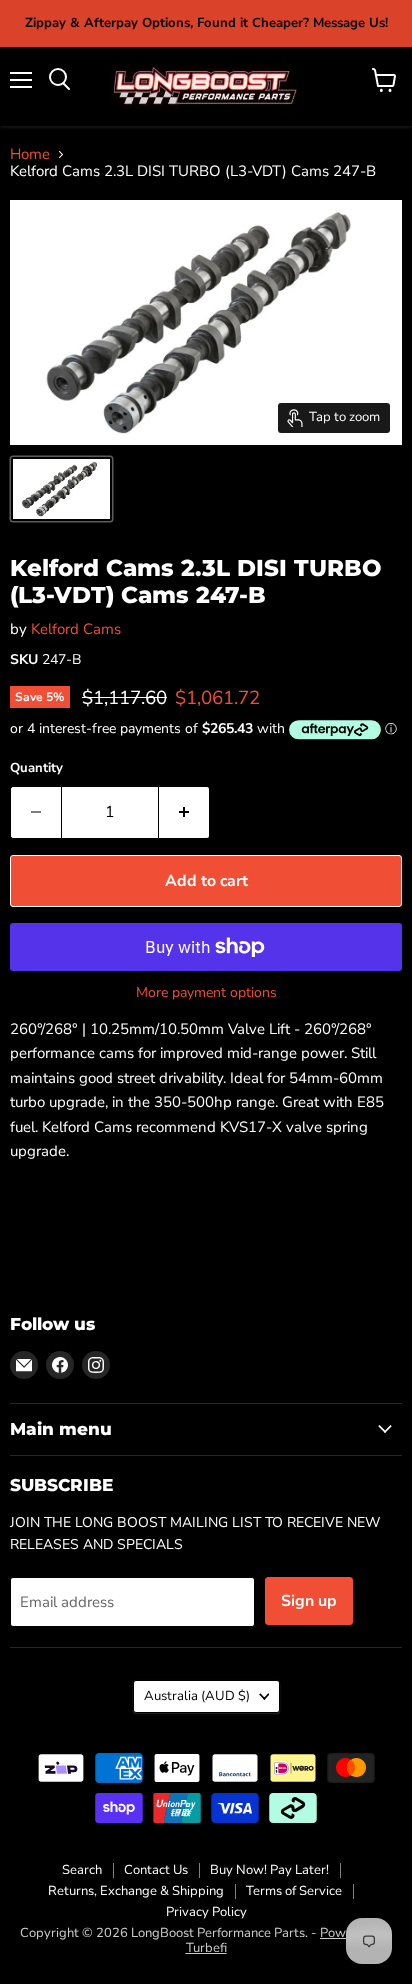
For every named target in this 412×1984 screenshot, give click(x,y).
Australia (197, 1696)
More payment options (206, 993)
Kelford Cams (76, 629)
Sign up (309, 1601)
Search (82, 1870)
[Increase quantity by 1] (184, 812)
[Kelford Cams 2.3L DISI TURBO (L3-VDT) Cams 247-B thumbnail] (61, 489)
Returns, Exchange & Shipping (136, 1891)
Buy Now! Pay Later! (269, 1870)
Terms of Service (294, 1891)
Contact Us (156, 1870)
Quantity (36, 768)
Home (30, 154)
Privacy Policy (206, 1912)
